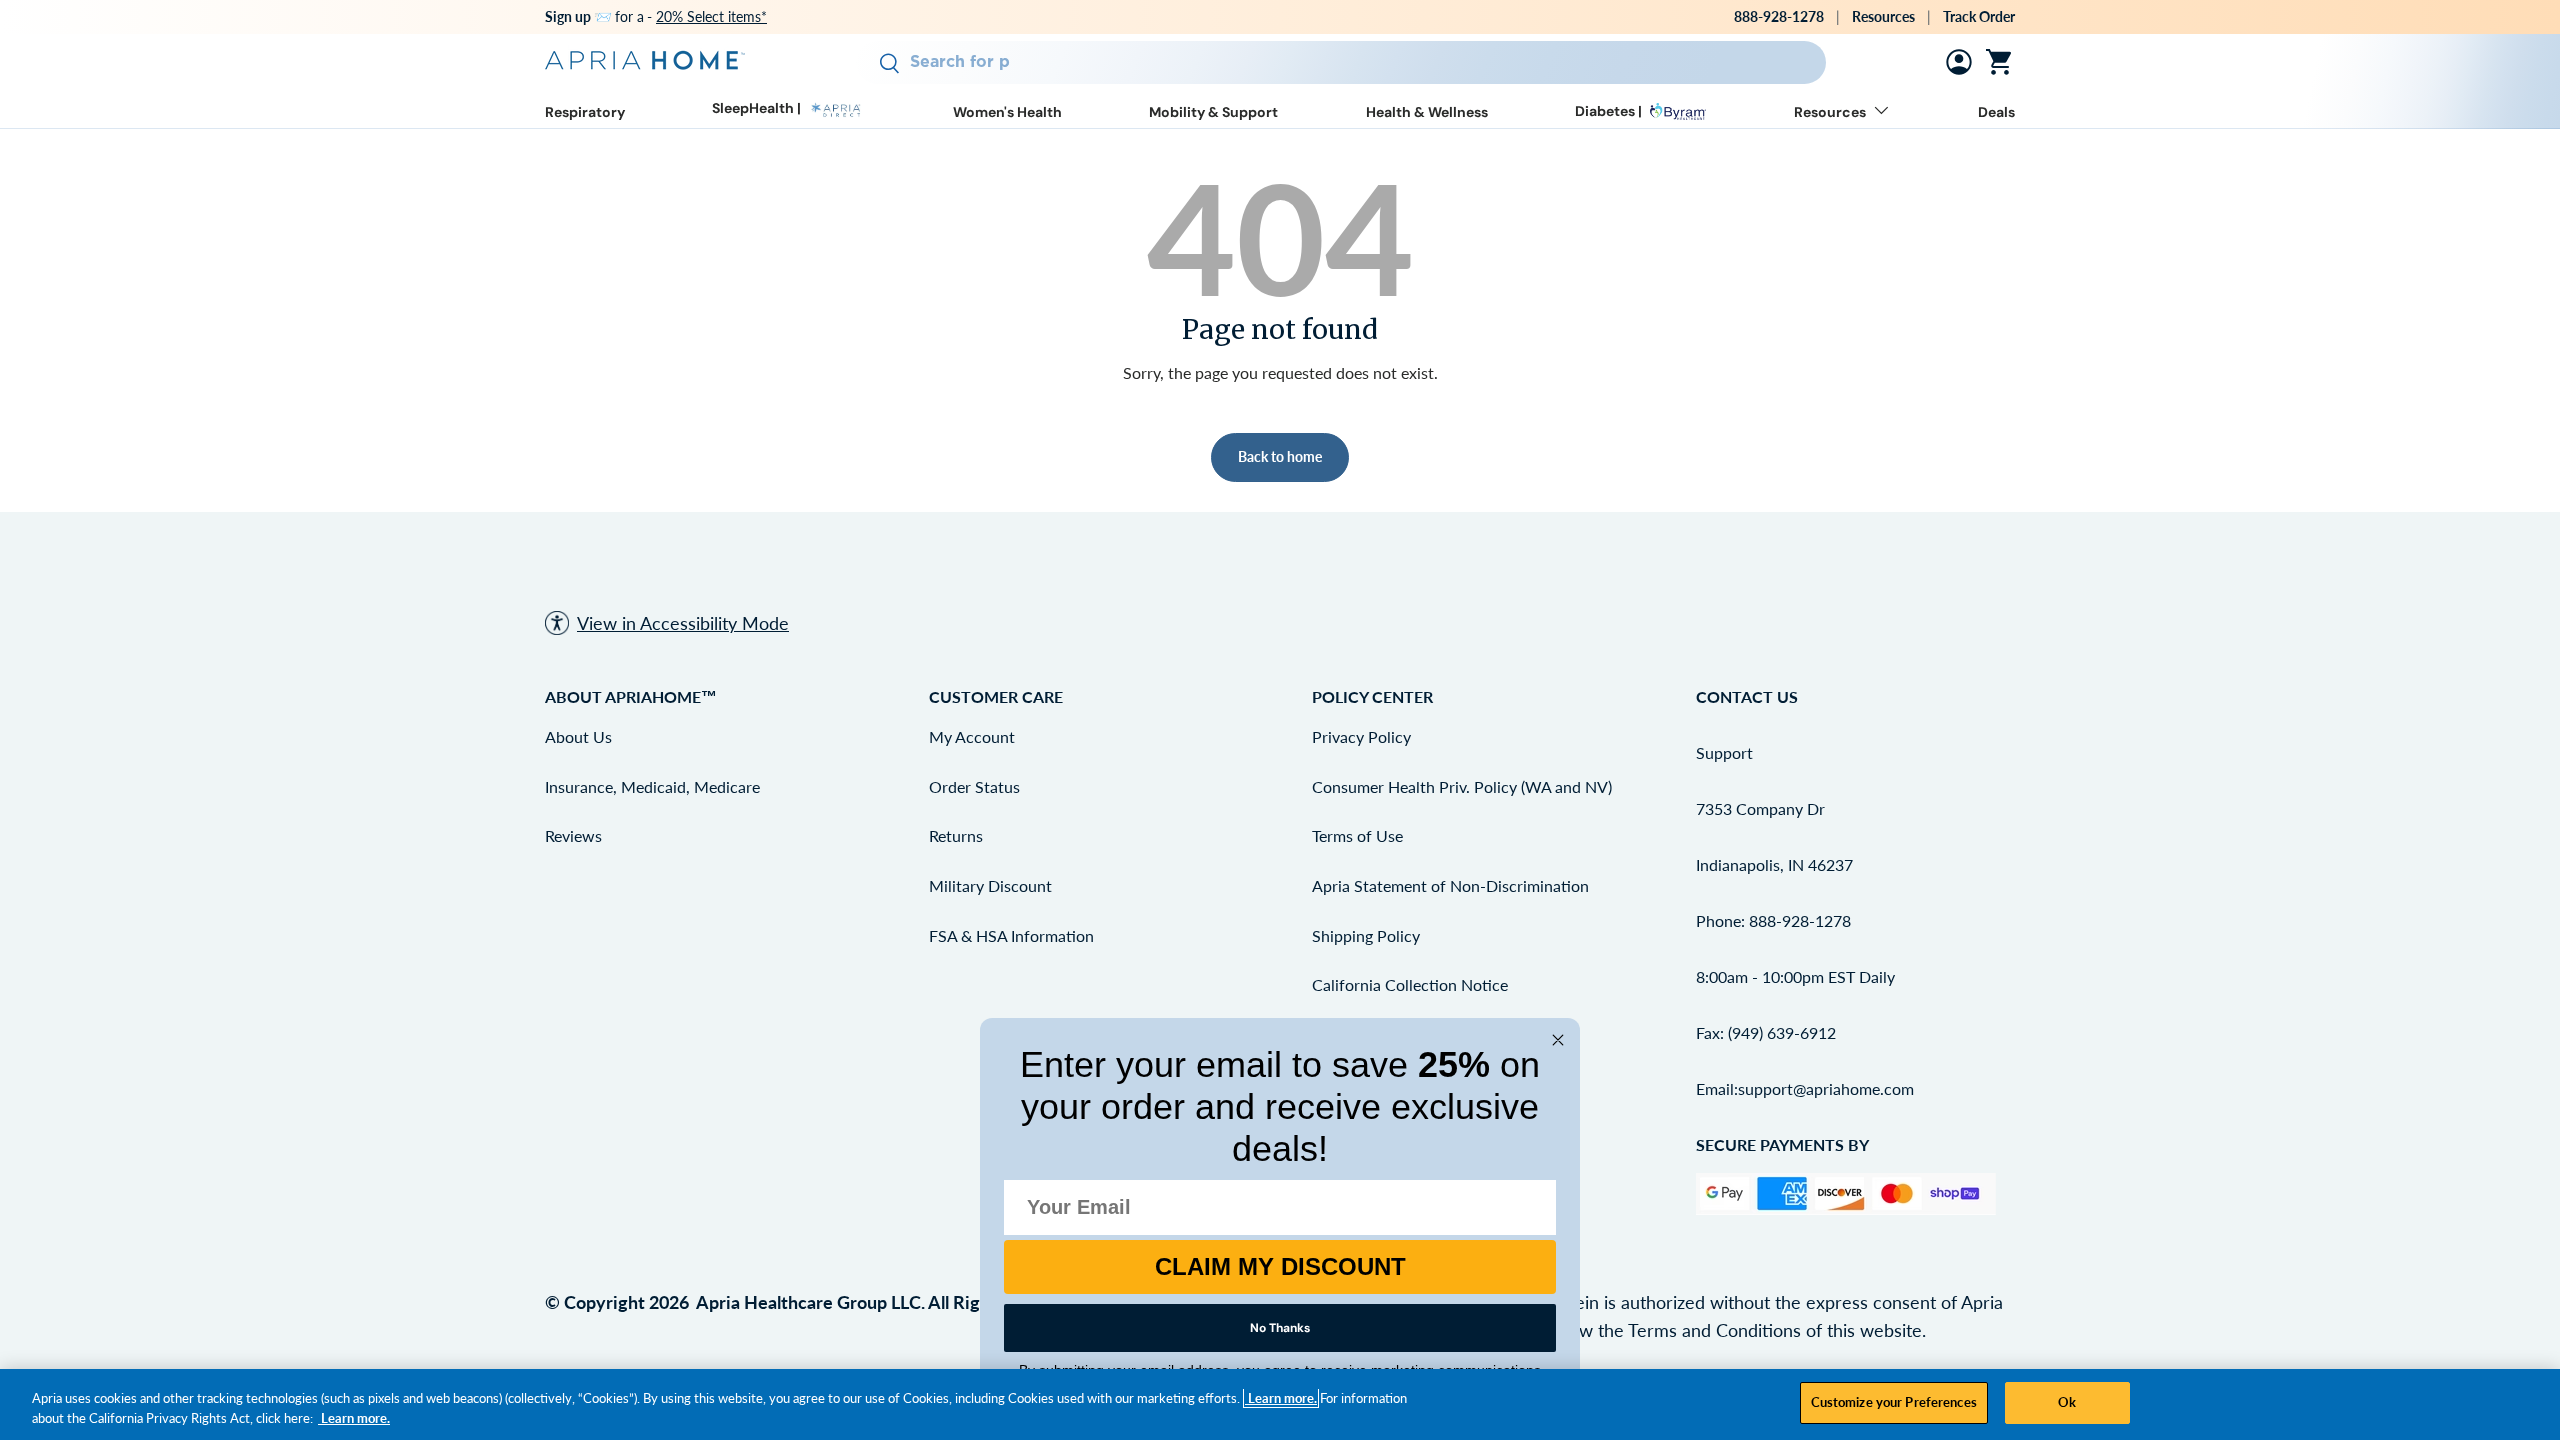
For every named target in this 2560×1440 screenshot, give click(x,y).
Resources (1883, 16)
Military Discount (990, 885)
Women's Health (1007, 112)
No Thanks (1280, 1328)
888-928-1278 (1779, 16)
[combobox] (1340, 62)
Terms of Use (1357, 835)
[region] (1280, 1404)
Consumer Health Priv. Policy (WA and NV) (1462, 786)
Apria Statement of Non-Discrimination (1450, 885)
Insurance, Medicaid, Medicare (652, 786)
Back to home (1280, 456)
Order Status (974, 786)
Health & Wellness (1427, 112)
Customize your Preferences (1894, 1402)
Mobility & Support (1213, 112)
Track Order (1979, 16)
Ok (2067, 1402)
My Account (972, 736)
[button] (2003, 62)
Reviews (573, 835)
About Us (578, 736)
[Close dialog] (1558, 1040)
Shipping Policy (1366, 935)
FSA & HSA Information (1011, 935)
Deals (1996, 112)
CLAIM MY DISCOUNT (1280, 1266)
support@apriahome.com (1826, 1088)
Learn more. (1281, 1398)
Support (1724, 752)
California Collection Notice (1410, 984)
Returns (956, 835)
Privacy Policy (1361, 736)
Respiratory (585, 112)
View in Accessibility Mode (683, 623)
